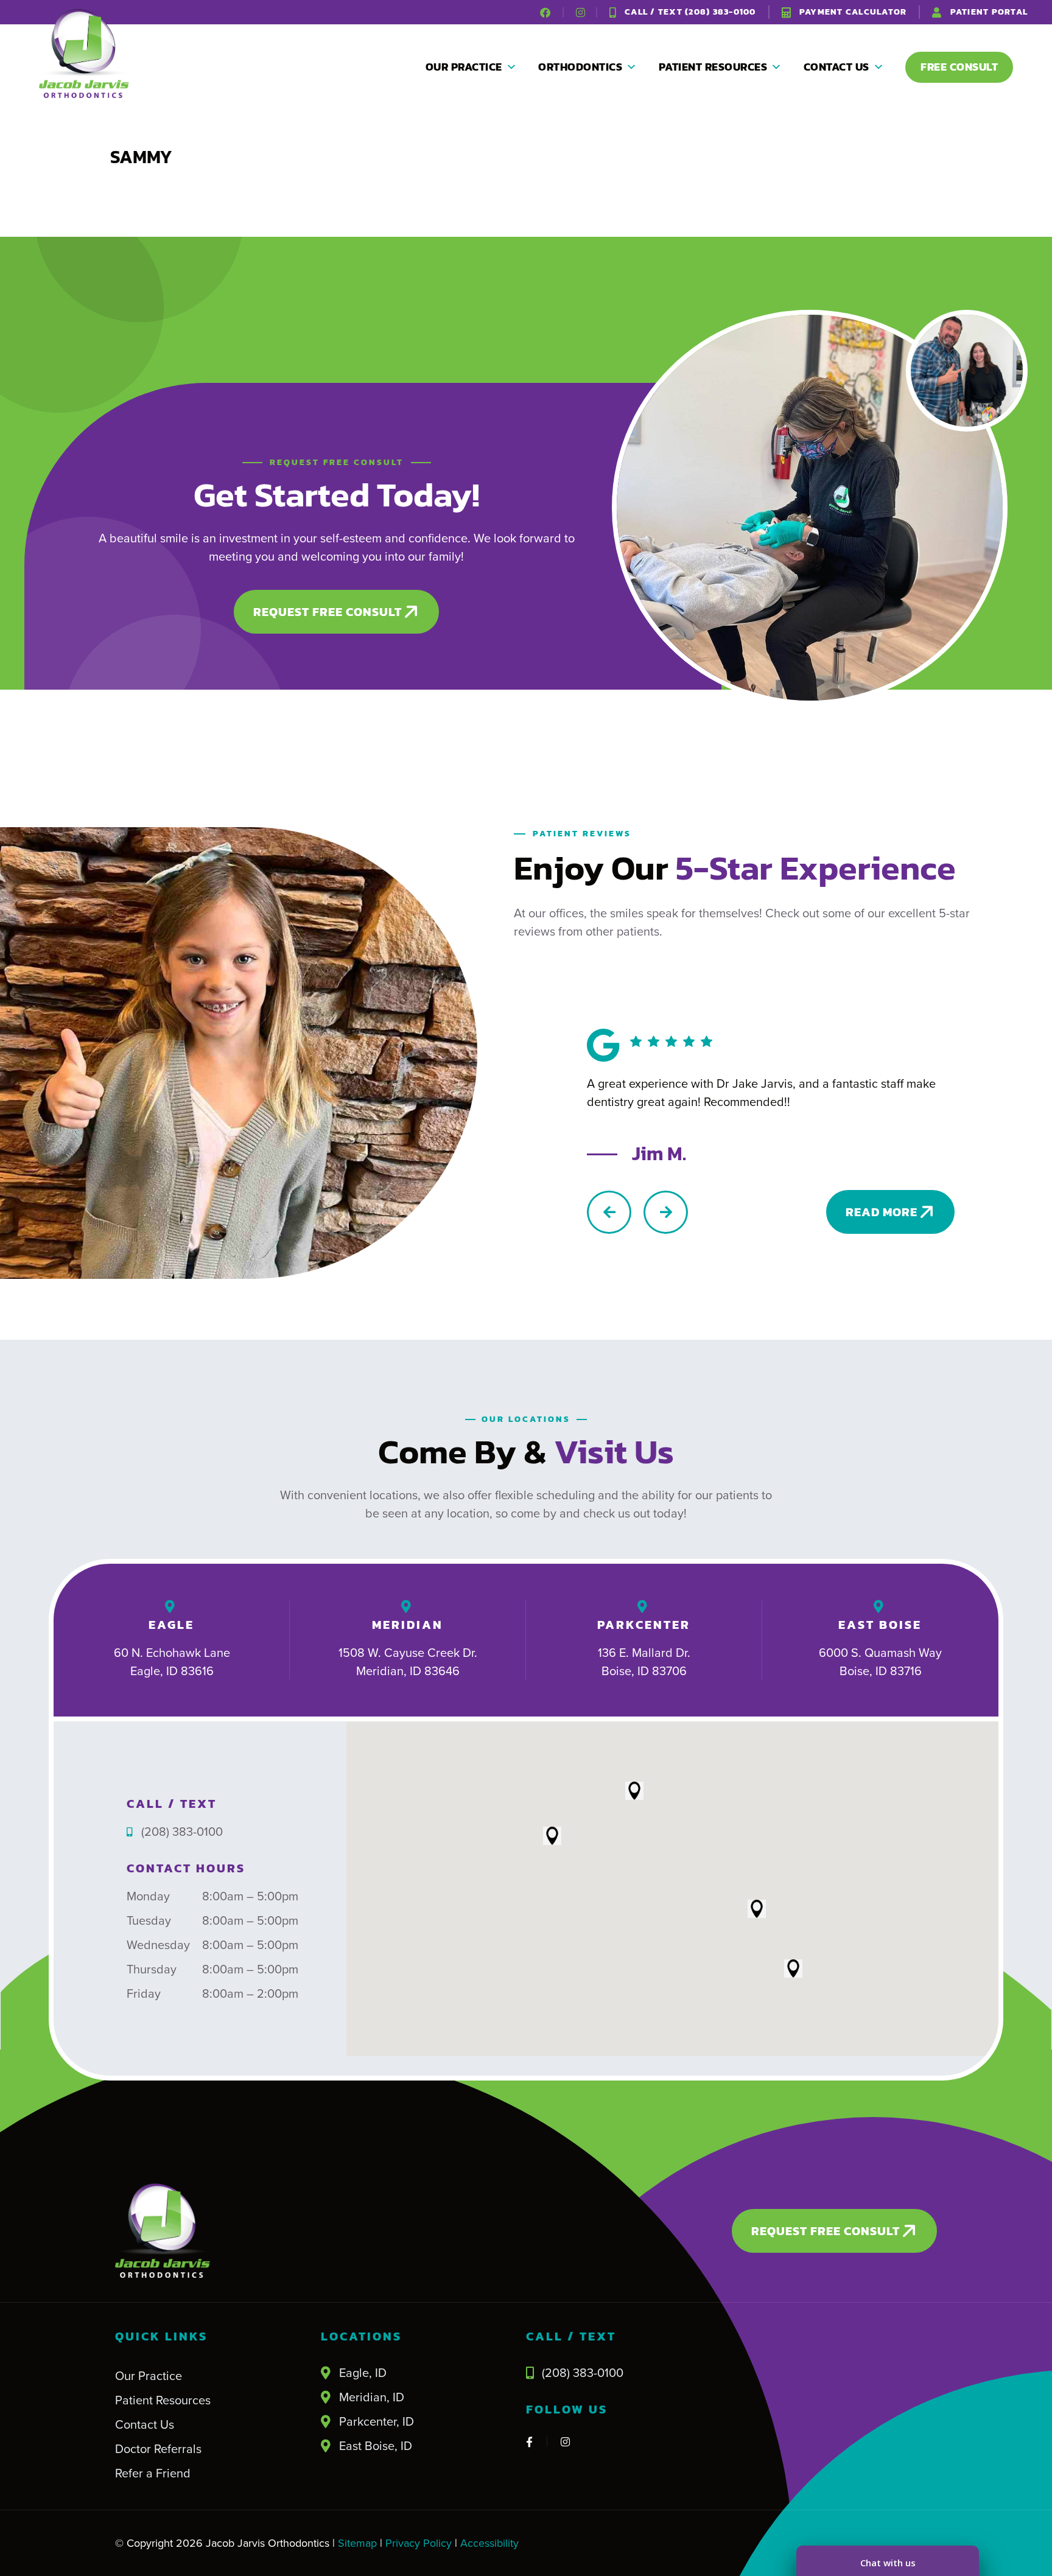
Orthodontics (580, 67)
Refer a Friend (153, 2473)
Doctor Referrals (158, 2449)
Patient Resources (713, 67)
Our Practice (464, 67)
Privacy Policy (419, 2543)
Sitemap (356, 2543)
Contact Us (836, 67)
